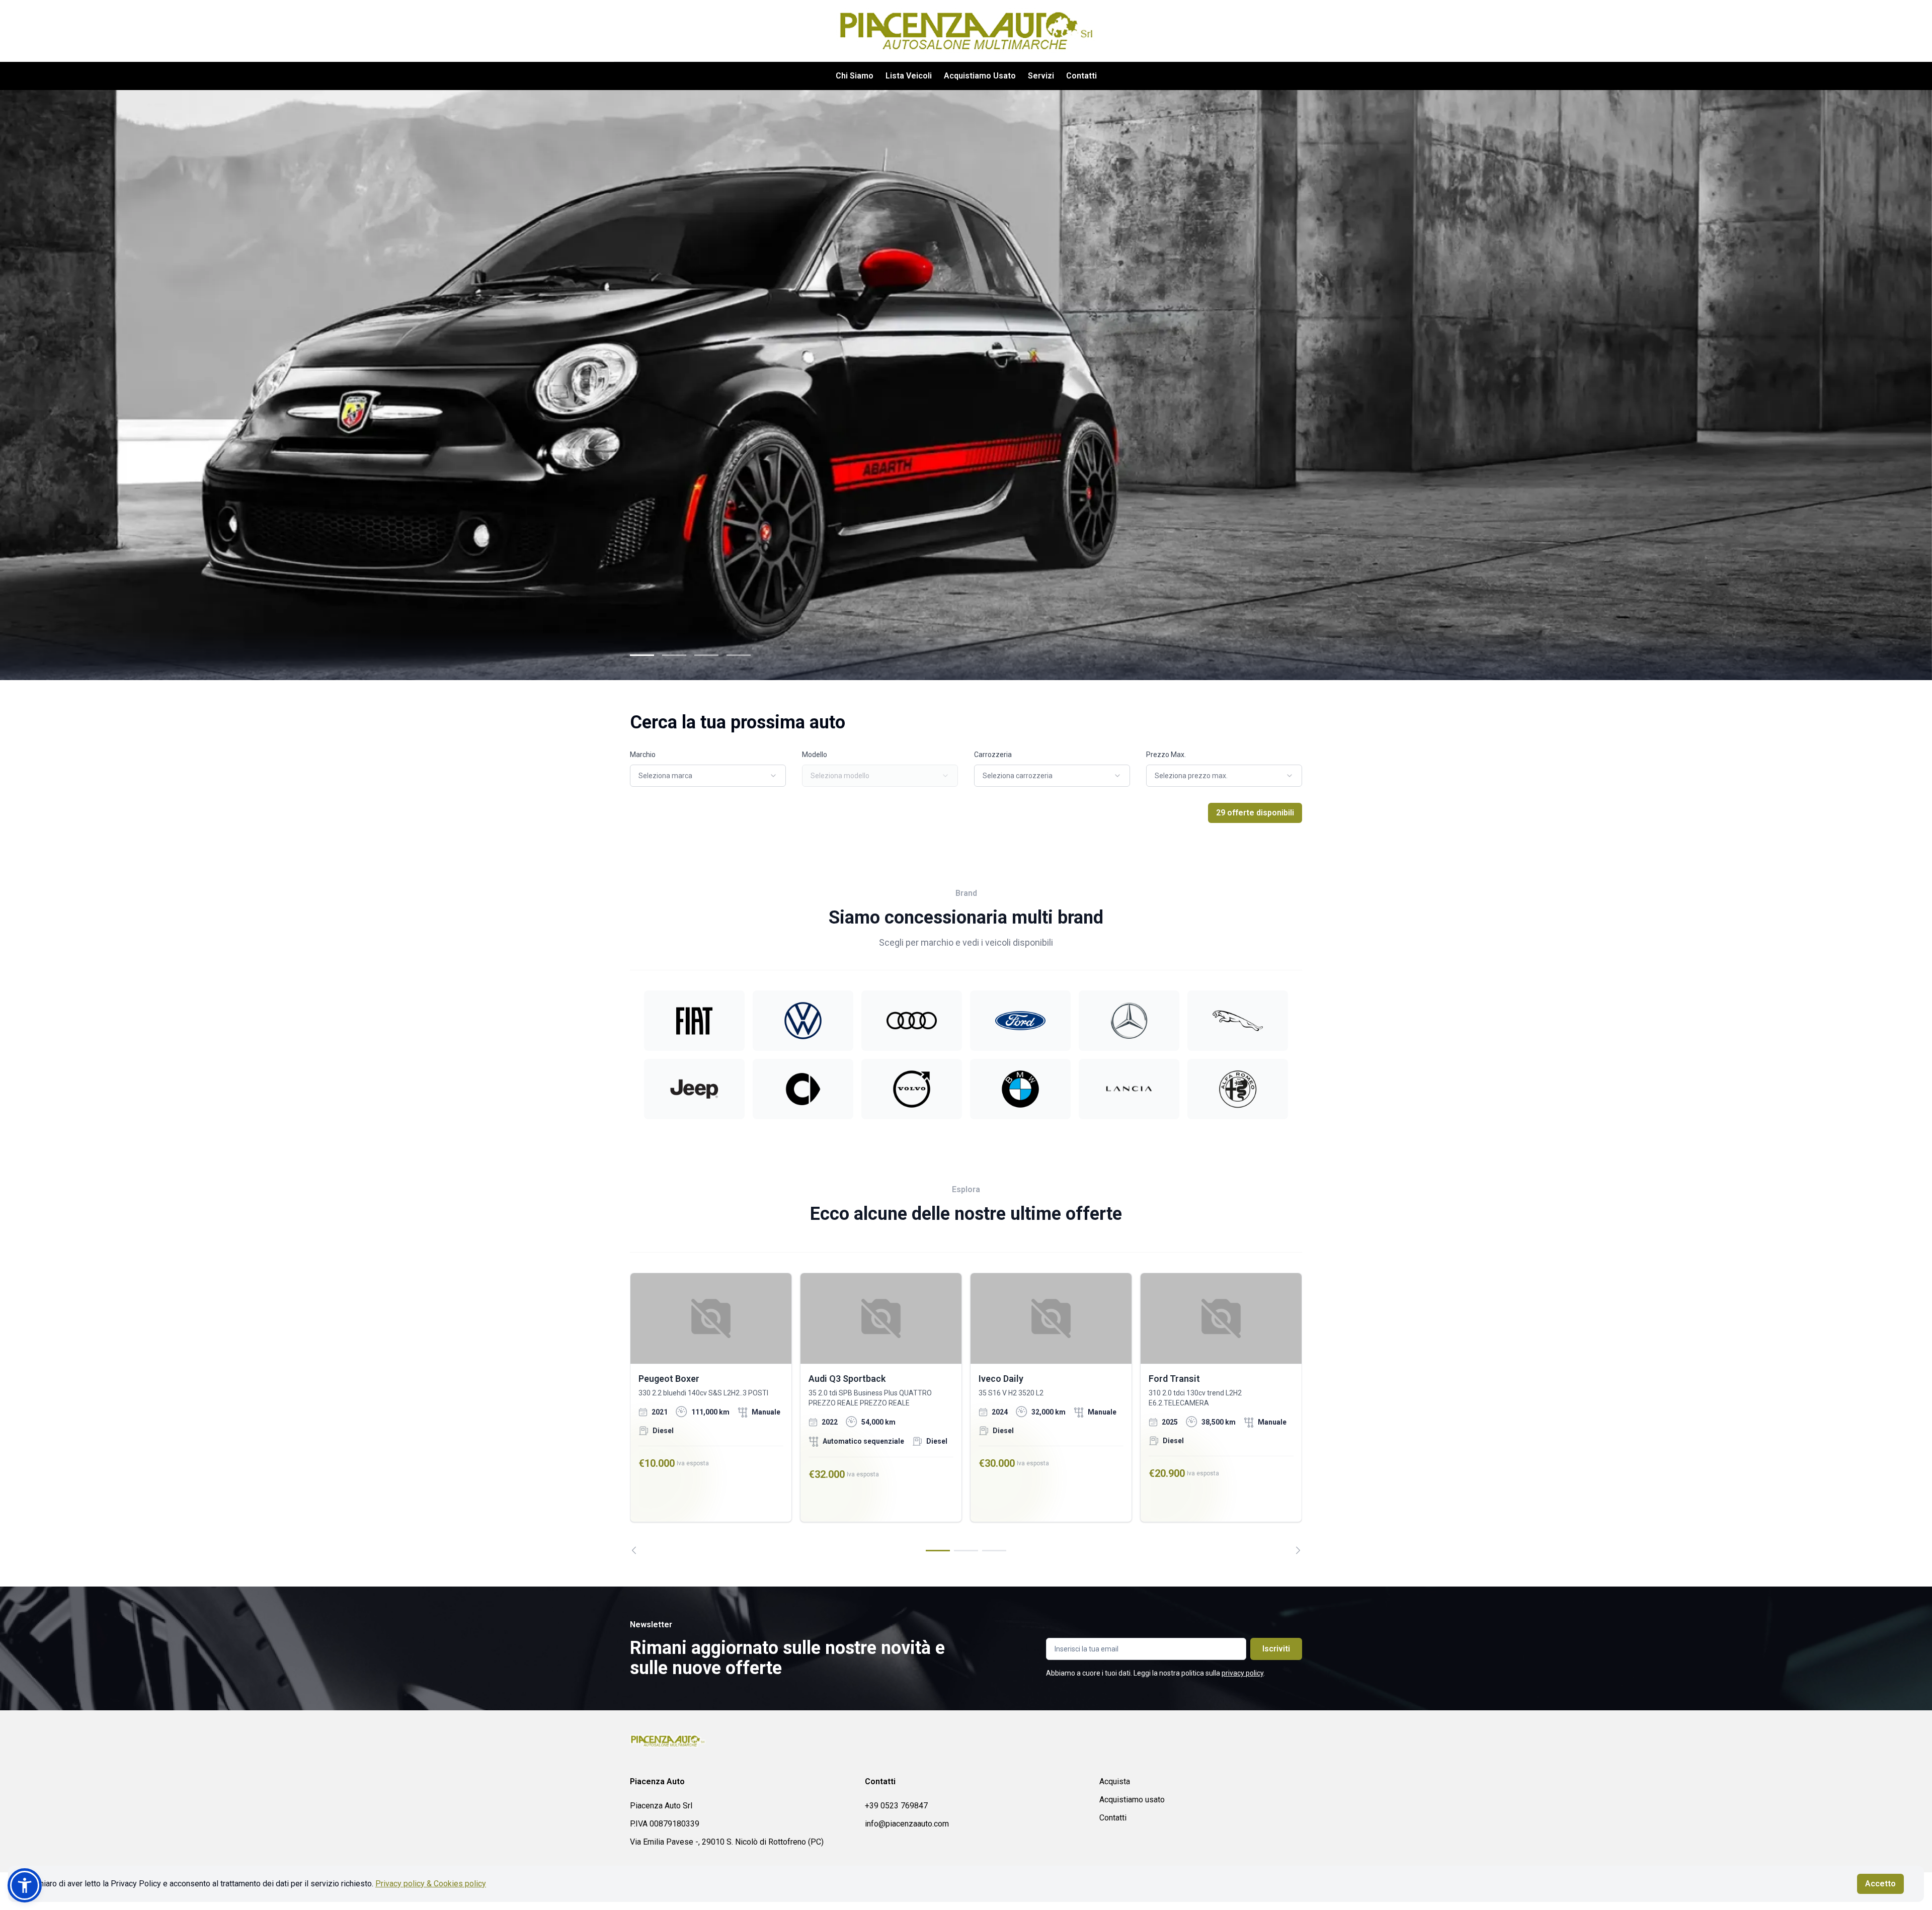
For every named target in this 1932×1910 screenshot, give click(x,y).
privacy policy (1242, 1673)
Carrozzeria (993, 755)
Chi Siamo (855, 76)
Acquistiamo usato (1132, 1800)
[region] (966, 1414)
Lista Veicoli (909, 76)
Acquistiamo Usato (980, 76)
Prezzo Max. (1166, 755)
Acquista (1115, 1781)
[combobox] (708, 776)
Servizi (1041, 76)
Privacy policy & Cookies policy (431, 1884)
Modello (815, 755)
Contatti (1081, 76)
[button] (25, 1885)
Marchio (643, 755)
